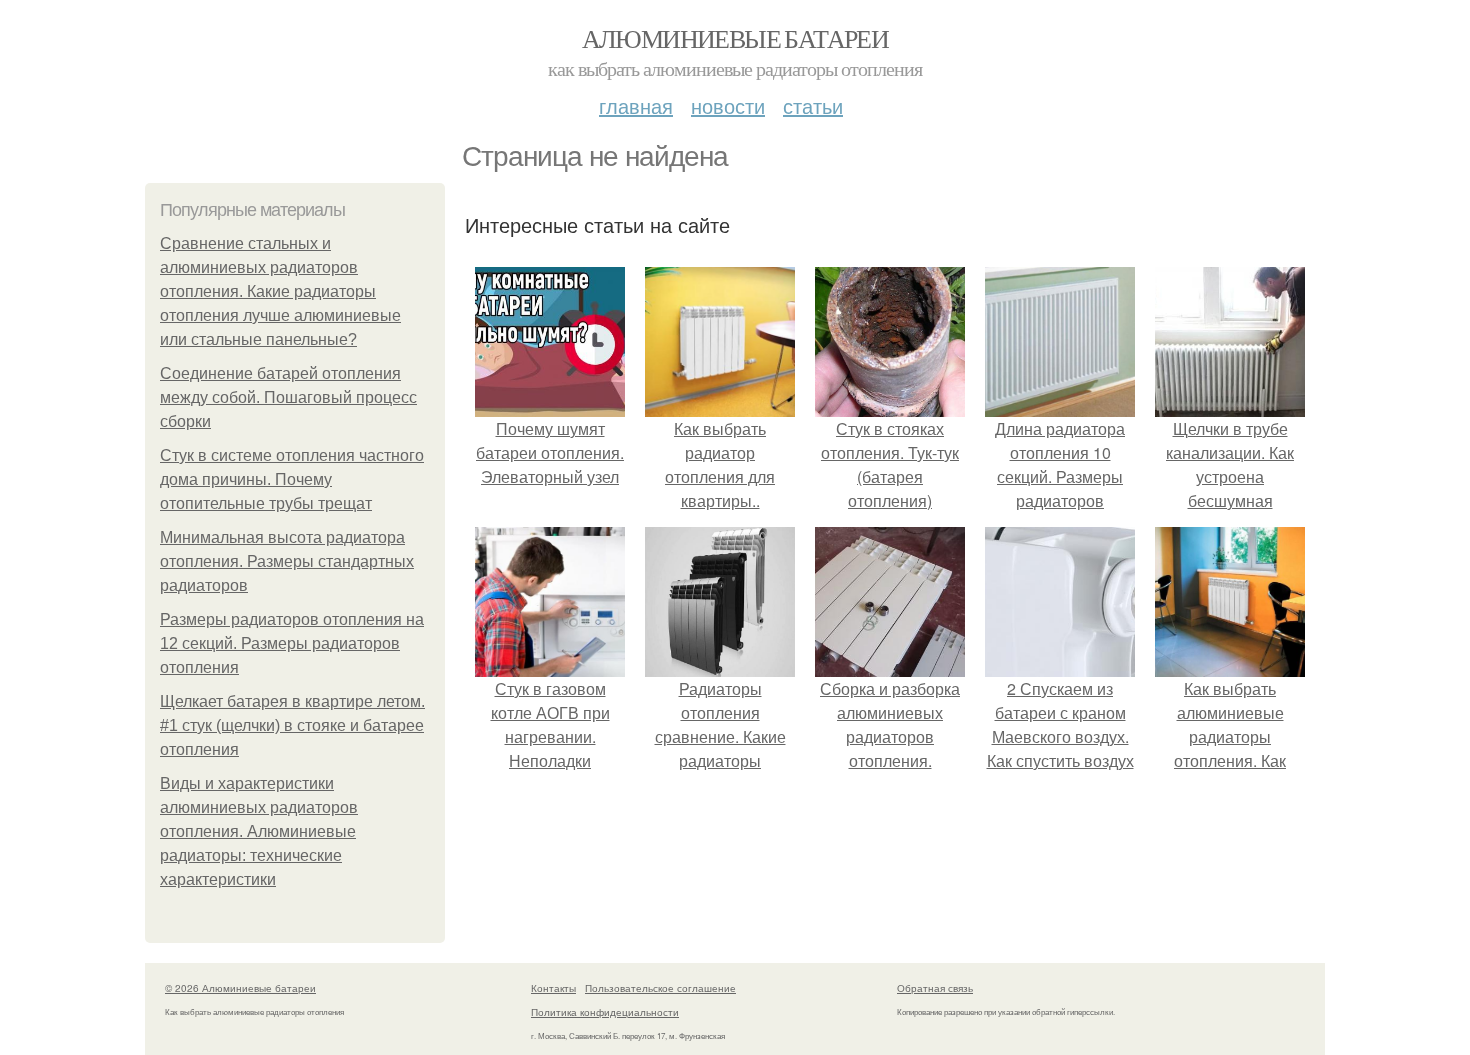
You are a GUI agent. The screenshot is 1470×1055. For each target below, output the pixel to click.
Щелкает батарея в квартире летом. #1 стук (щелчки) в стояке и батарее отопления (292, 725)
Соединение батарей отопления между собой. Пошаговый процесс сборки (288, 397)
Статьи (813, 105)
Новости (728, 105)
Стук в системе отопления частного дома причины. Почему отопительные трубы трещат (292, 479)
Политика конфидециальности (605, 1012)
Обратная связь (935, 988)
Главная (636, 105)
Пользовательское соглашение (660, 988)
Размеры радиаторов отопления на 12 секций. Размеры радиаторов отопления (292, 643)
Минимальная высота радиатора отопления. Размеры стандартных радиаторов (287, 561)
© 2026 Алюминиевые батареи (240, 988)
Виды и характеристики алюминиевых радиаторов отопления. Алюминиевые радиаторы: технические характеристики (259, 831)
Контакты (553, 988)
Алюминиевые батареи (735, 38)
